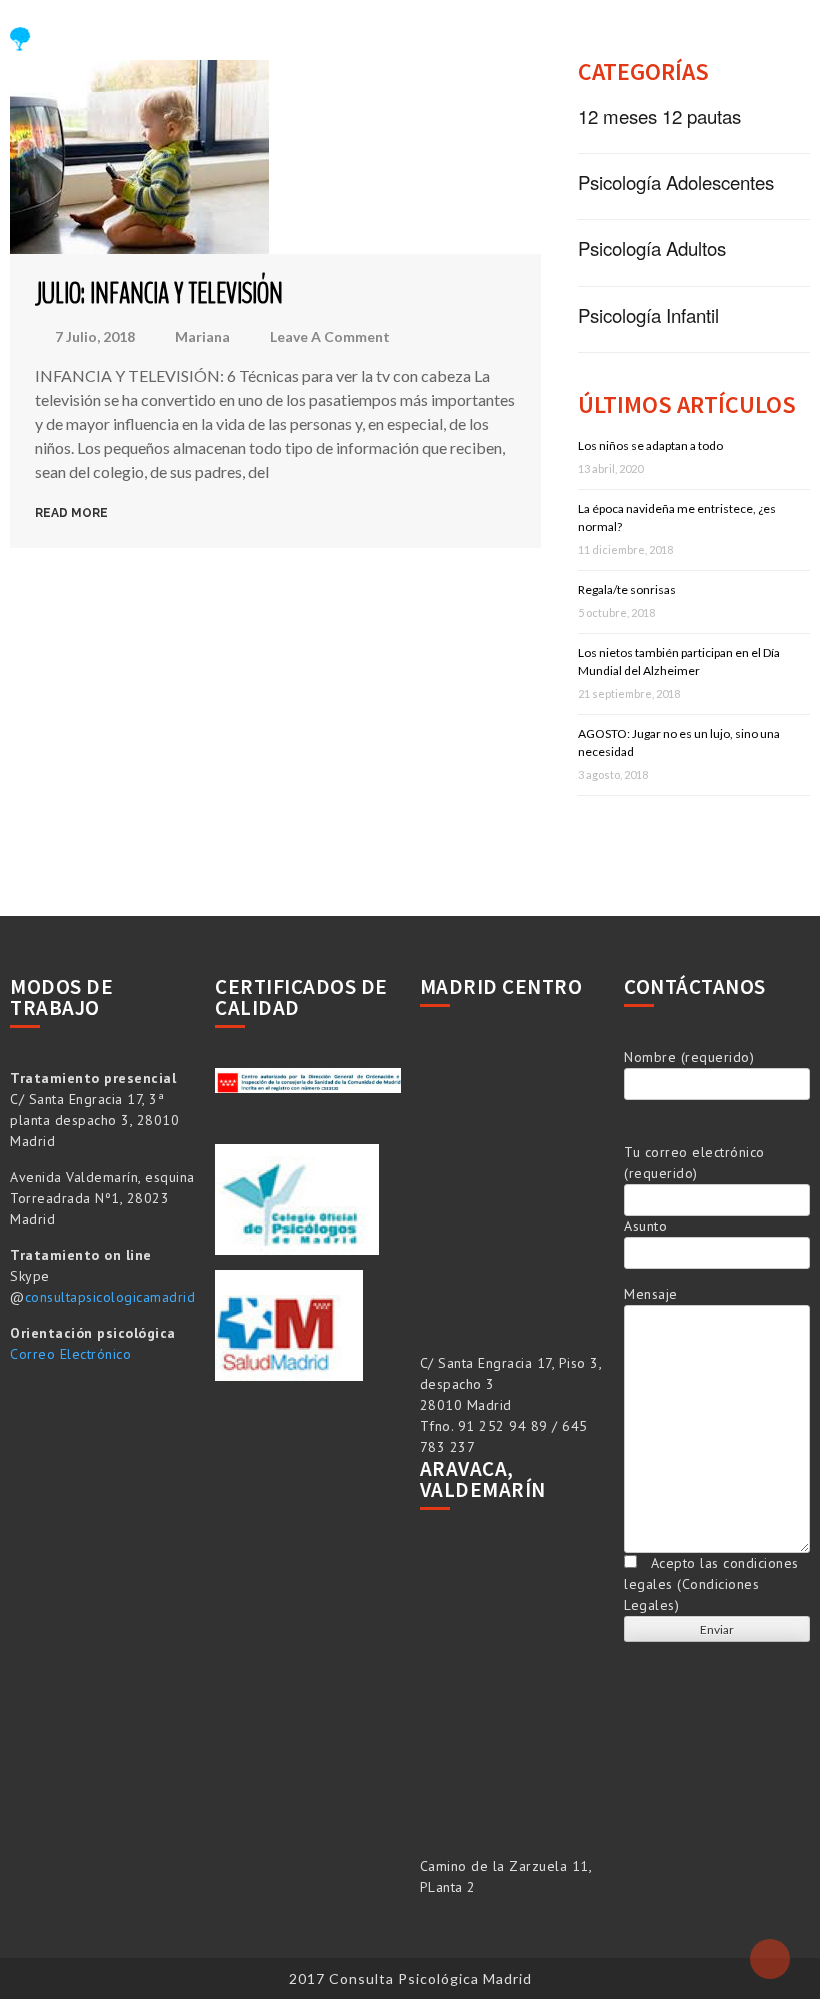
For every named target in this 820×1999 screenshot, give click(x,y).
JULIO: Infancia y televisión (159, 293)
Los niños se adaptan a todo (650, 445)
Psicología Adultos (652, 248)
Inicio (301, 44)
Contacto (317, 87)
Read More (71, 513)
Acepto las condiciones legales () (711, 1584)
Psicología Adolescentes (676, 182)
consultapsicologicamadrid (110, 1297)
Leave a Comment (330, 337)
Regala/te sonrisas (627, 589)
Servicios (512, 44)
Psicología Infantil (648, 315)
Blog (600, 44)
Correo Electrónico (70, 1354)
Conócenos (400, 44)
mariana (202, 336)
